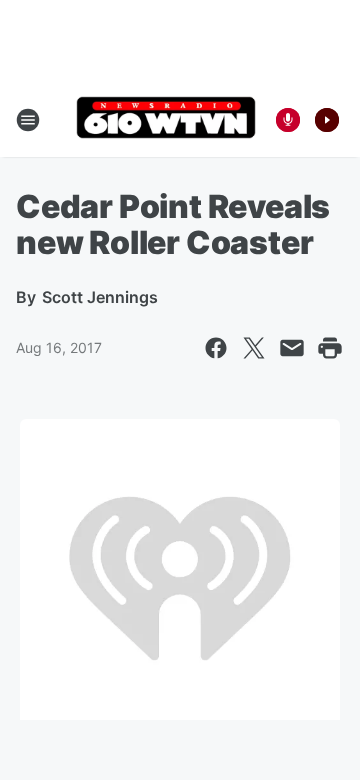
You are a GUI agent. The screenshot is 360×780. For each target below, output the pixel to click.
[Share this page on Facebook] (216, 348)
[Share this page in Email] (292, 348)
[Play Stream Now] (327, 120)
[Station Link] (166, 119)
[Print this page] (330, 348)
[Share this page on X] (254, 348)
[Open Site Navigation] (28, 120)
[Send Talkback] (288, 120)
